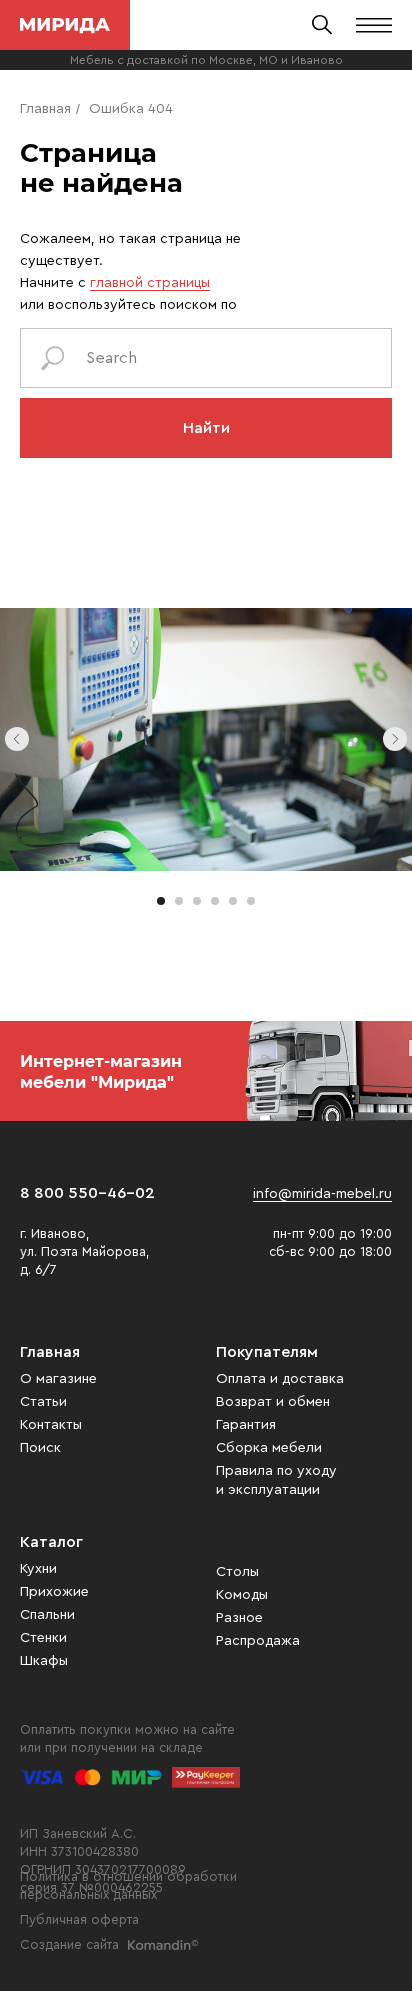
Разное (239, 1618)
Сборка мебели (269, 1448)
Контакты (51, 1425)
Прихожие (54, 1592)
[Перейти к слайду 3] (197, 901)
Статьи (43, 1402)
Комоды (242, 1595)
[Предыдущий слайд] (17, 739)
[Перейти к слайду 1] (161, 901)
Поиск (40, 1448)
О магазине (58, 1379)
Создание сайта (69, 1944)
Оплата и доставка (280, 1379)
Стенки (43, 1638)
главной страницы (150, 283)
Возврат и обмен (273, 1402)
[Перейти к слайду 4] (215, 901)
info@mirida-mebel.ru (322, 1194)
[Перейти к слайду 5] (233, 901)
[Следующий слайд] (395, 739)
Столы (237, 1572)
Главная (45, 109)
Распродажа (258, 1641)
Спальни (47, 1615)
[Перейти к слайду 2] (179, 901)
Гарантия (246, 1425)
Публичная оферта (79, 1919)
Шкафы (44, 1661)
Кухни (38, 1569)
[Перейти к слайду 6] (251, 901)
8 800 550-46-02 (87, 1193)
